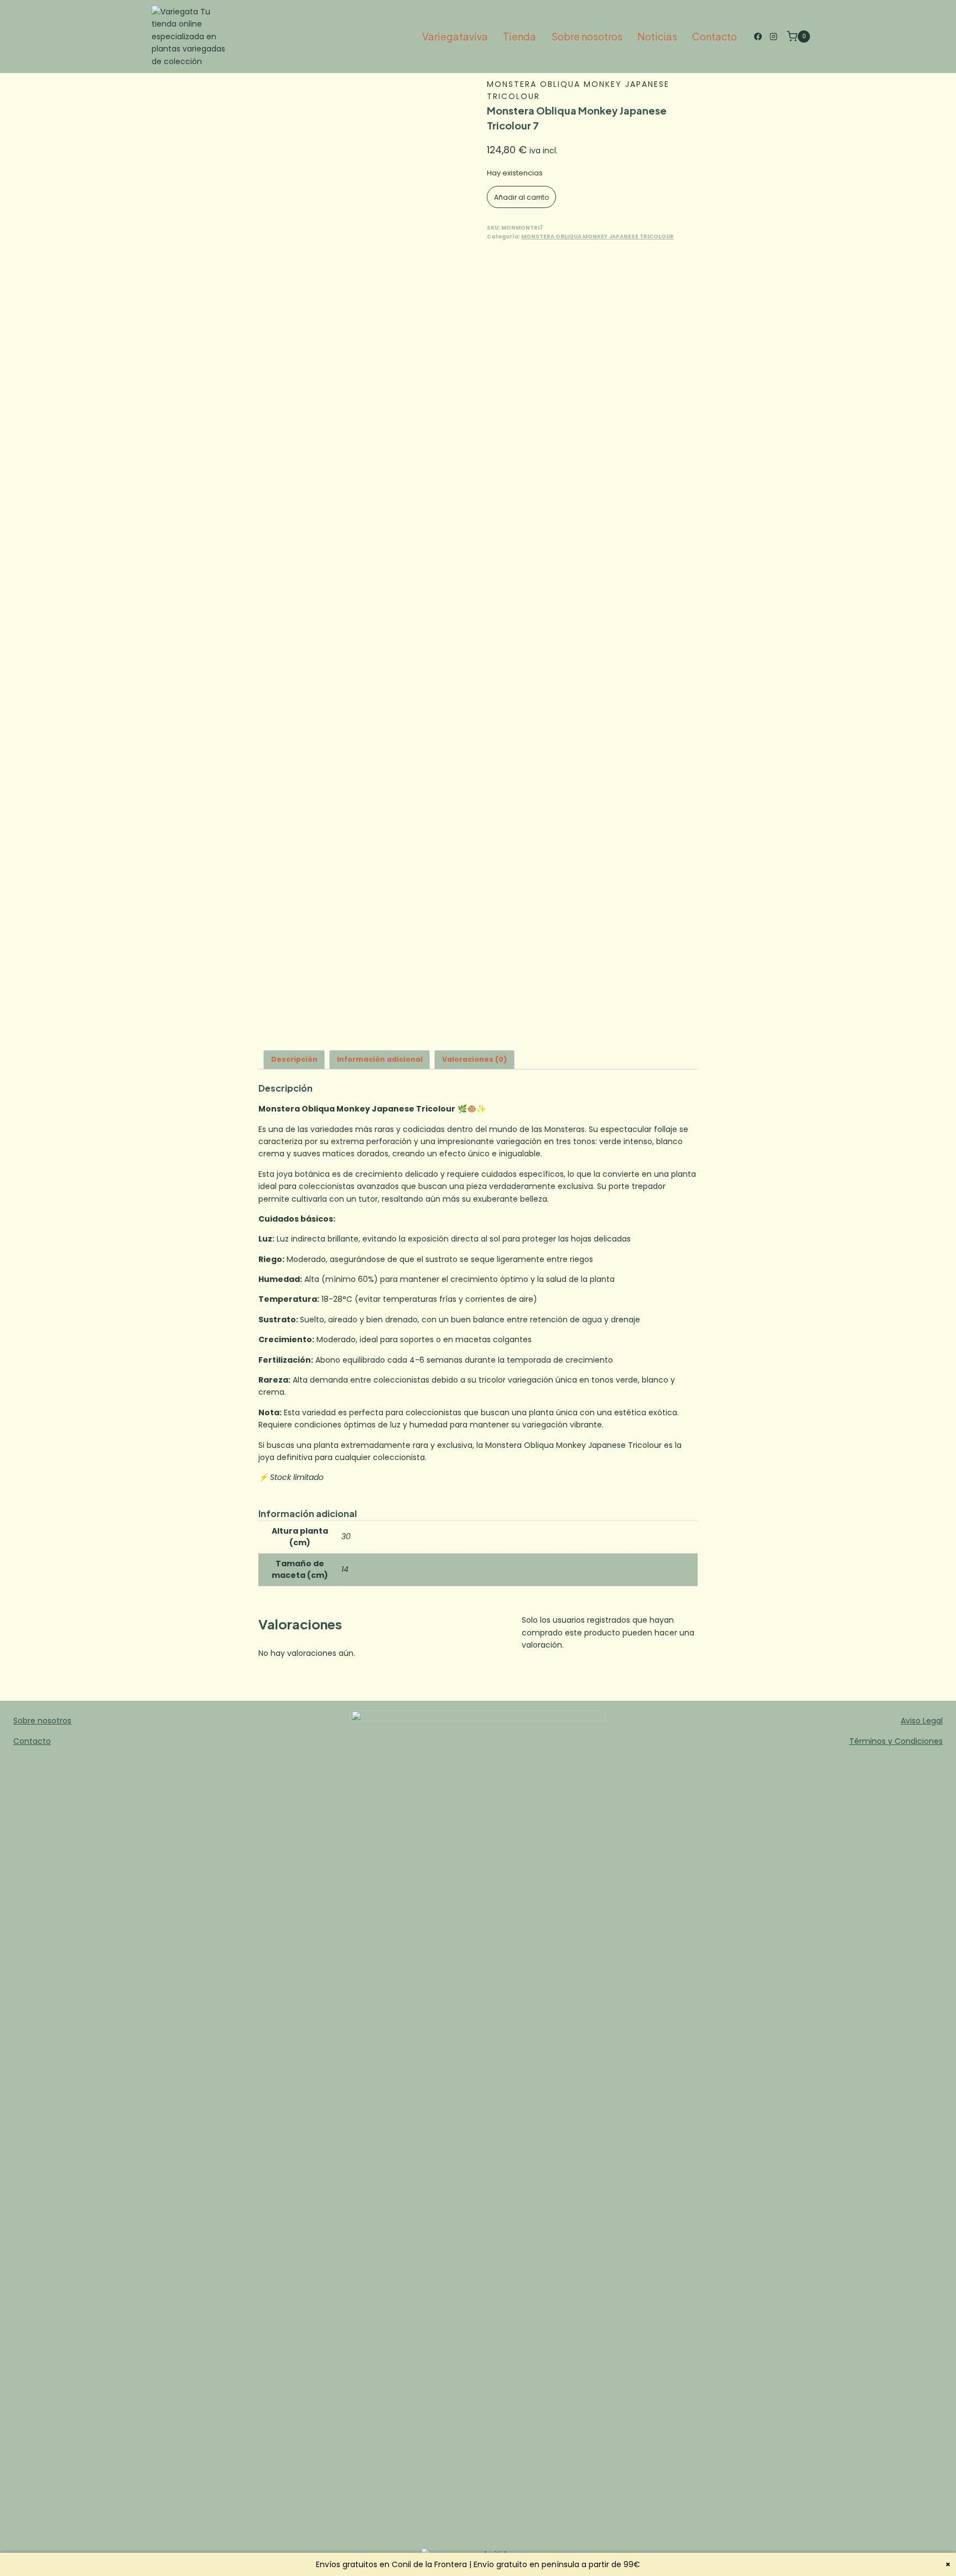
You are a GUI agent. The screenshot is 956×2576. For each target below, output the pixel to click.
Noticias (657, 36)
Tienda (519, 36)
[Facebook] (758, 37)
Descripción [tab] (294, 1059)
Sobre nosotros (587, 36)
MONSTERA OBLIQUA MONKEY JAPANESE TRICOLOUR (597, 237)
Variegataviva (455, 36)
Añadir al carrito (521, 197)
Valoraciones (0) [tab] (474, 1059)
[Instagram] (773, 37)
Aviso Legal (922, 1721)
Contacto (715, 36)
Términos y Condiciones (896, 1741)
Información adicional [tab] (380, 1059)
